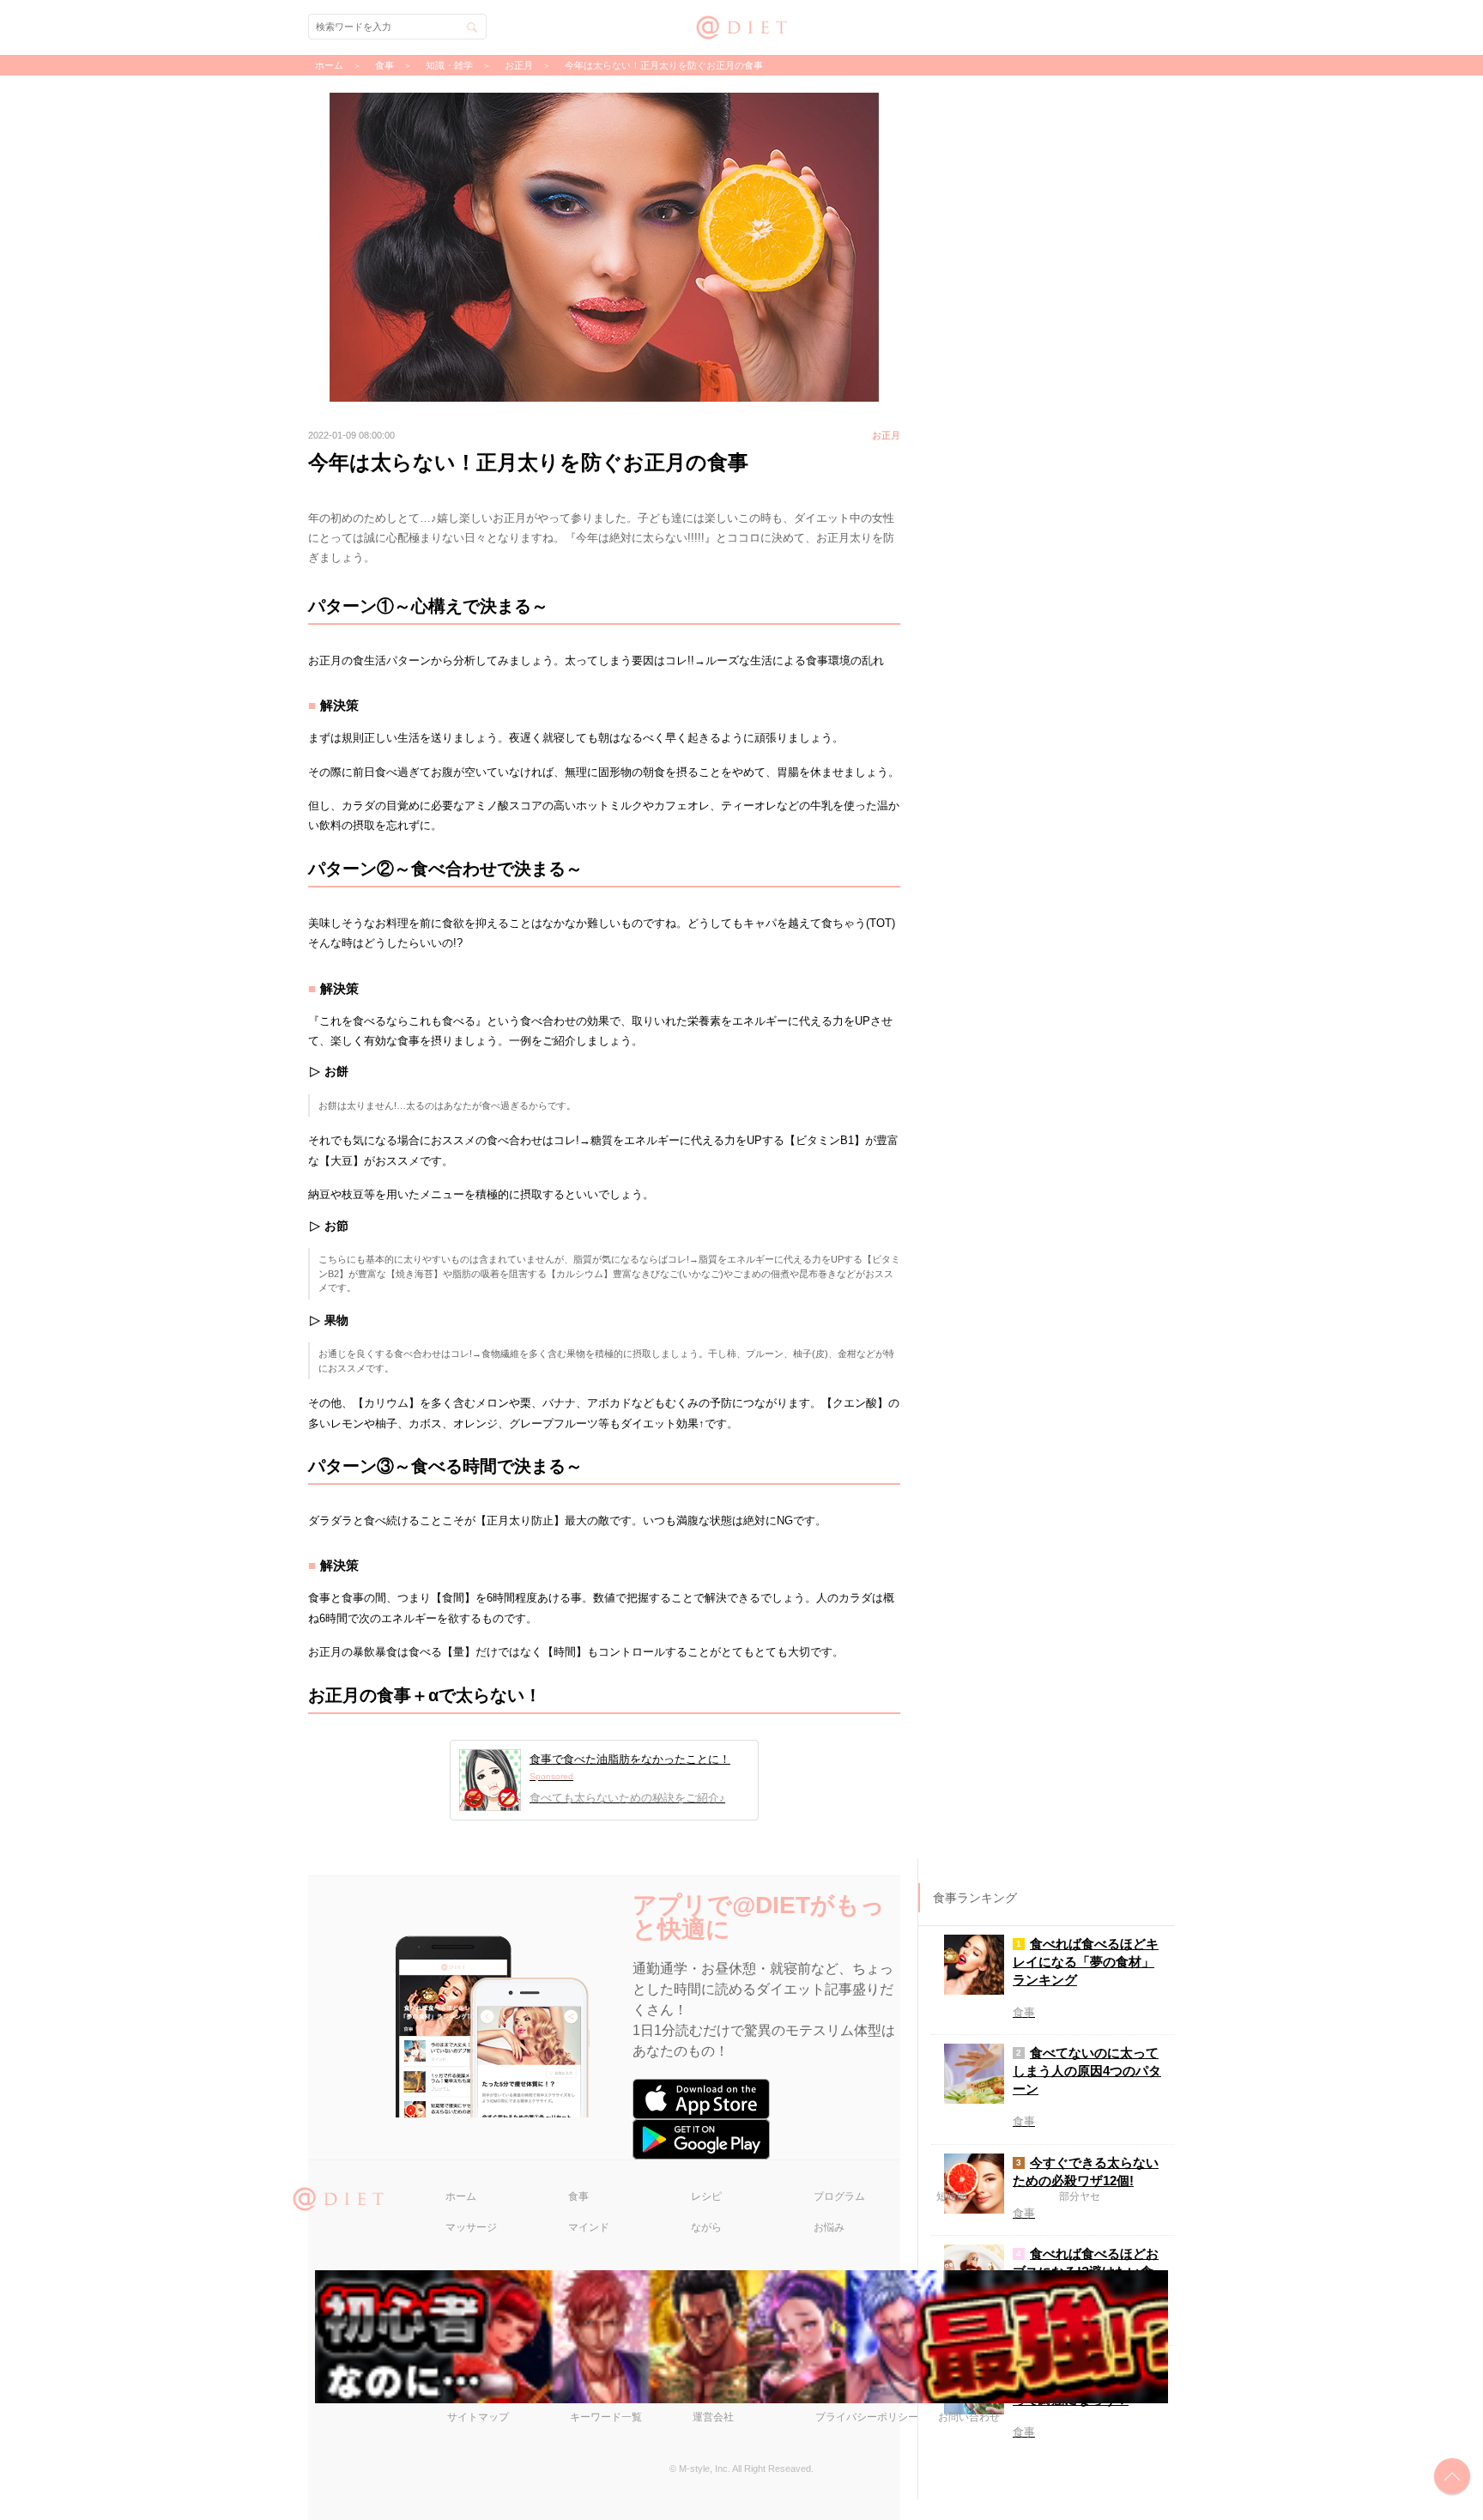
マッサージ (471, 2227)
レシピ (706, 2196)
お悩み (829, 2227)
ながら (706, 2227)
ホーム (461, 2196)
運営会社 (713, 2417)
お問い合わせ (969, 2417)
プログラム (839, 2196)
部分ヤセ (1080, 2196)
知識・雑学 (449, 65)
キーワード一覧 (606, 2417)
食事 (578, 2196)
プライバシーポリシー (867, 2417)
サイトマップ (478, 2417)
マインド (589, 2227)
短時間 (952, 2196)
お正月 (519, 65)
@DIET (742, 25)
